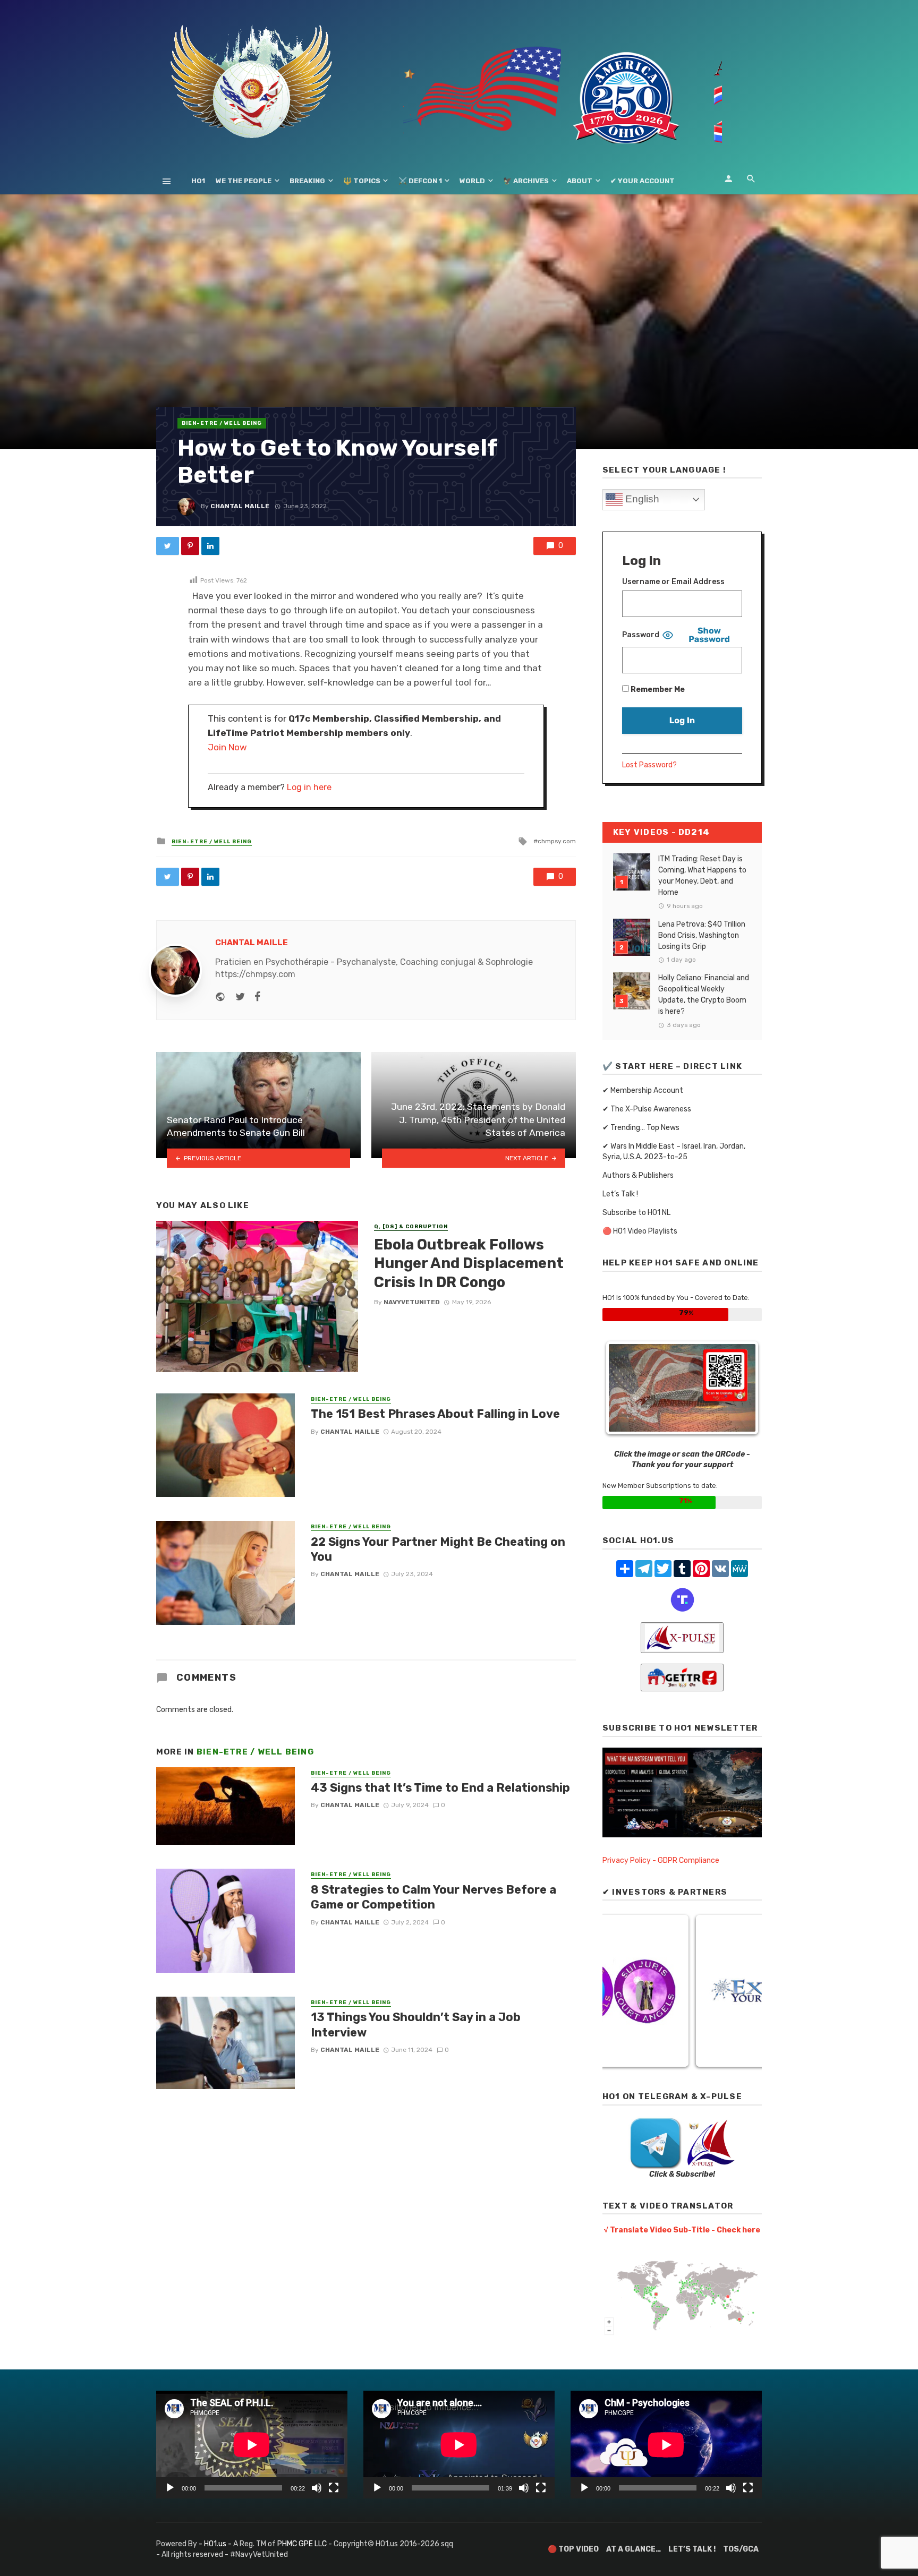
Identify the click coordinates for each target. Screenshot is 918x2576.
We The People (244, 181)
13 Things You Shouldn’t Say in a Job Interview (416, 2025)
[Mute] (317, 2488)
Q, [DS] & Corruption (411, 1227)
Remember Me (657, 690)
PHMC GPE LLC (302, 2544)
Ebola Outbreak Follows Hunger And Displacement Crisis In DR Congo (469, 1263)
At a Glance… (634, 2549)
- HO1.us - (216, 2544)
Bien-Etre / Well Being (222, 423)
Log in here (309, 787)
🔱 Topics (362, 181)
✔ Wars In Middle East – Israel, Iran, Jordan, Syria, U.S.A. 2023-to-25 (674, 1152)
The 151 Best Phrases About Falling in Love (435, 1414)
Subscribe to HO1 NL (636, 1213)
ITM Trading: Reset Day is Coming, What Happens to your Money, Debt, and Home (702, 876)
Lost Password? (649, 765)
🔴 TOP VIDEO (573, 2549)
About (580, 181)
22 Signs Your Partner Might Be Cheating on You (438, 1549)
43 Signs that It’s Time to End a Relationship (440, 1788)
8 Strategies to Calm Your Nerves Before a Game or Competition (433, 1897)
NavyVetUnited (412, 1302)
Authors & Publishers (638, 1175)
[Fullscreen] (334, 2488)
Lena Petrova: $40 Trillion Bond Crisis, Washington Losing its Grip (702, 935)
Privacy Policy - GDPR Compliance (661, 1860)
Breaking (307, 181)
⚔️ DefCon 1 (420, 181)
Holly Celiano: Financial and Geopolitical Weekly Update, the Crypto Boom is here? (704, 995)
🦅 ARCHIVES (526, 181)
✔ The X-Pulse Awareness (647, 1109)
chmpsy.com (557, 841)
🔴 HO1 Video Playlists (640, 1231)
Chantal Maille (240, 506)
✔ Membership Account (643, 1090)
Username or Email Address (673, 582)
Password (641, 635)
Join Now (227, 747)
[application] (252, 2445)
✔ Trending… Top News (641, 1128)
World (472, 181)
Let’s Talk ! (620, 1194)
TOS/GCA (741, 2549)
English (641, 499)
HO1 (198, 181)
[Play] (170, 2488)
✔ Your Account (643, 181)
